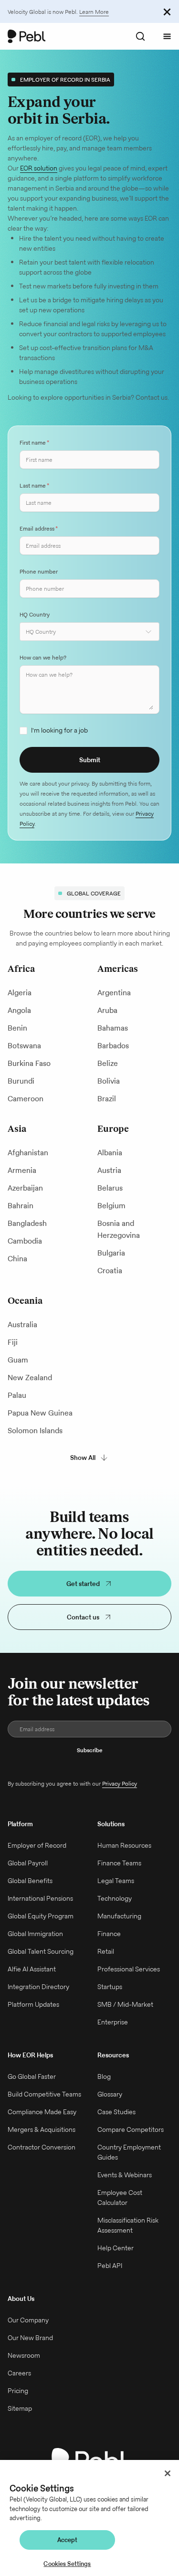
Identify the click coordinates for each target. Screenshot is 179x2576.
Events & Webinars (125, 2175)
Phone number (39, 571)
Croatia (110, 1271)
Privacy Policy (120, 1783)
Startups (110, 1987)
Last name (34, 485)
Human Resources (124, 1845)
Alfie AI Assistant (32, 1969)
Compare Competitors (131, 2129)
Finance (109, 1934)
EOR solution (39, 168)
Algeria (20, 993)
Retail (106, 1951)
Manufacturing (119, 1916)
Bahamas (113, 1028)
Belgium (111, 1206)
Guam (18, 1360)
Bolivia (109, 1081)
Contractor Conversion (42, 2147)
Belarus (110, 1188)
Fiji (13, 1342)
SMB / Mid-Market (125, 2004)
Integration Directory (38, 1987)
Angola (19, 1010)
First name (34, 442)
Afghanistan (28, 1153)
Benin (17, 1028)
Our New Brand (30, 2338)
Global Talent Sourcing (41, 1951)
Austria (109, 1170)
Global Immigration (35, 1934)
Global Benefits (30, 1881)
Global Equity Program (41, 1916)
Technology (115, 1898)
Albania (110, 1153)
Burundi (21, 1081)
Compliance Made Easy (42, 2112)
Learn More (94, 12)
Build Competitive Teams (44, 2094)
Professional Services (129, 1969)
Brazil (107, 1099)
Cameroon (26, 1099)
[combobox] (89, 632)
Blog (104, 2076)
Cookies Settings (67, 2564)
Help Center (116, 2248)
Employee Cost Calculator (120, 2198)
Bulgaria (111, 1253)
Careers (19, 2373)
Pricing (18, 2391)
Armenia (22, 1170)
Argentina (114, 993)
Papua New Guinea (40, 1413)
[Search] (140, 36)
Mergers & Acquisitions (42, 2129)
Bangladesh (27, 1223)
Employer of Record (37, 1845)
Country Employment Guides (129, 2152)
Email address (39, 528)
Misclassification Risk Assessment (128, 2225)
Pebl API (110, 2266)
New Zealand (30, 1378)
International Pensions (40, 1898)
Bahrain (21, 1206)
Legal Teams (116, 1881)
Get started (83, 1584)
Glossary (110, 2094)
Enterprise (113, 2022)
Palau (17, 1395)
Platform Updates (33, 2004)
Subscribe (90, 1750)
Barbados (113, 1046)
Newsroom (24, 2355)
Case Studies (116, 2112)
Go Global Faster (32, 2076)
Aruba (107, 1010)
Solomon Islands (35, 1431)
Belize (108, 1063)
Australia (22, 1325)
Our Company (28, 2320)
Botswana (24, 1046)
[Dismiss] (167, 11)
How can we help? (43, 657)
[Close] (168, 2473)
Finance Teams (119, 1863)
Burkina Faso (29, 1063)
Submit (90, 760)
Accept (68, 2540)
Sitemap (20, 2408)
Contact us (83, 1617)
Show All (83, 1458)
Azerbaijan (25, 1188)
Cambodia (25, 1241)
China (17, 1259)
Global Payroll (28, 1863)
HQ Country (35, 614)
